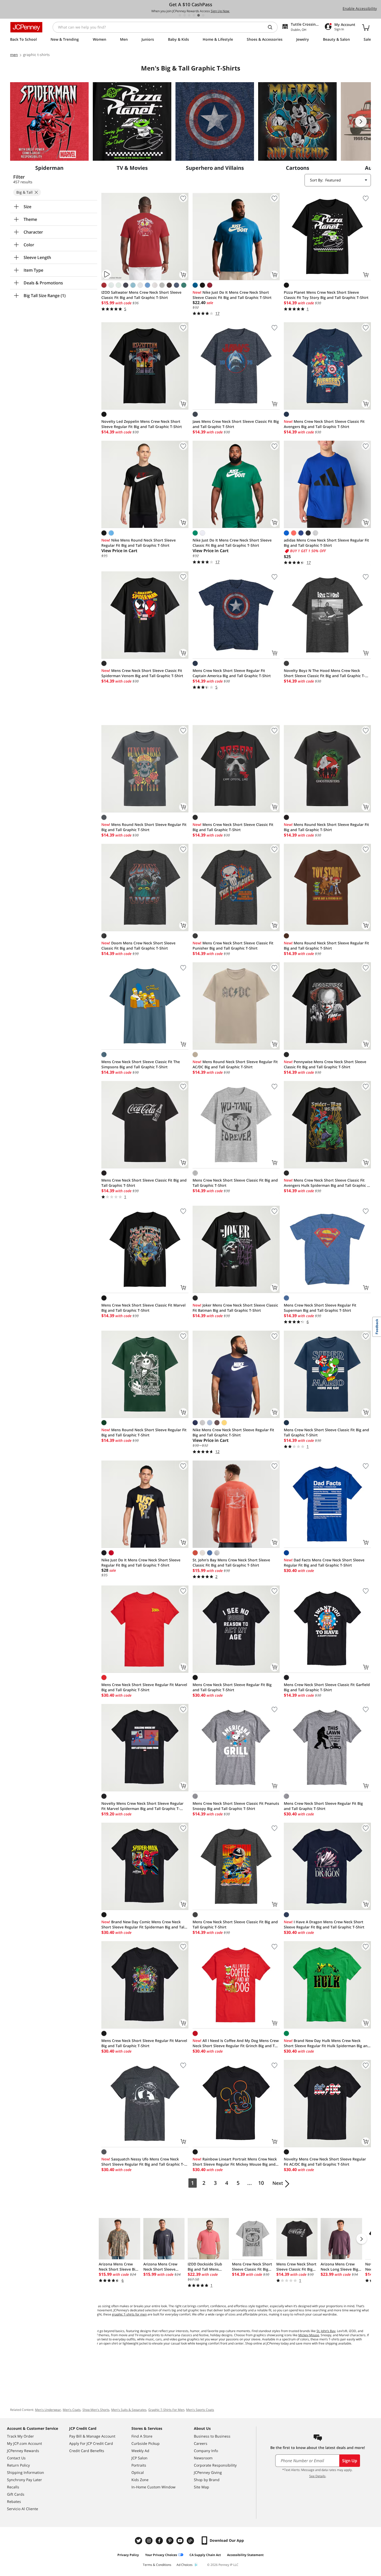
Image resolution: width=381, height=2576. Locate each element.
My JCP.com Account (24, 2443)
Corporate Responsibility (215, 2465)
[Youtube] (181, 2541)
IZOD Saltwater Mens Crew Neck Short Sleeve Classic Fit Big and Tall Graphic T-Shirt (141, 295)
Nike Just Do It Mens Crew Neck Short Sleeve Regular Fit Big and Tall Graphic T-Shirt (141, 1563)
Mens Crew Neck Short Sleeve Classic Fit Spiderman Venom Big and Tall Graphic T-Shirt (142, 673)
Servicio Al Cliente (23, 2509)
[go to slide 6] (203, 15)
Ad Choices (185, 2565)
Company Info (206, 2451)
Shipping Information (26, 2472)
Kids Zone (140, 2480)
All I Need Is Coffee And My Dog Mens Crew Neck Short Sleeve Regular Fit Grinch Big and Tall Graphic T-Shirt (236, 2043)
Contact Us (16, 2458)
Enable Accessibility (360, 8)
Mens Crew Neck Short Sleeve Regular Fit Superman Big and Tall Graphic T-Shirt (320, 1308)
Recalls (13, 2487)
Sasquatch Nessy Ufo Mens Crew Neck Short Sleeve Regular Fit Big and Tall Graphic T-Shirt (143, 2162)
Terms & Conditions (157, 2565)
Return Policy (18, 2465)
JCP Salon (139, 2458)
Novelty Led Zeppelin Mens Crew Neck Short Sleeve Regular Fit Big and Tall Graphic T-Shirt (142, 424)
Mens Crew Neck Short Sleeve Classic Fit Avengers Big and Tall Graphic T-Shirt (324, 424)
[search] (272, 27)
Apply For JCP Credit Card (91, 2443)
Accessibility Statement (245, 2555)
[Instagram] (150, 2541)
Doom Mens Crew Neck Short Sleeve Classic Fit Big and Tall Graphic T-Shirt (138, 946)
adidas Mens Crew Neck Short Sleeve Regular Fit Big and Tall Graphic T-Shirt (326, 543)
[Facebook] (160, 2541)
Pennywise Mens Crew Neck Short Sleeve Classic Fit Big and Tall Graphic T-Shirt (325, 1064)
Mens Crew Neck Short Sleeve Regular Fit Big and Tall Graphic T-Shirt (232, 1687)
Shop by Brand (207, 2480)
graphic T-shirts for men (129, 2314)
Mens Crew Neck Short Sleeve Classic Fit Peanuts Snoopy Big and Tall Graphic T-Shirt (236, 1806)
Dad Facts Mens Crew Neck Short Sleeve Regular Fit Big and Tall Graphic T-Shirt (324, 1563)
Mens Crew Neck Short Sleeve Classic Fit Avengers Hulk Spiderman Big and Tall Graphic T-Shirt (327, 1183)
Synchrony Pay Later (24, 2480)
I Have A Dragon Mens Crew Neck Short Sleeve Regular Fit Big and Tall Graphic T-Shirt (324, 1924)
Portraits (139, 2465)
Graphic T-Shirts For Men (166, 2410)
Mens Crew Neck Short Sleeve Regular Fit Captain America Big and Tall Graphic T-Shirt (232, 673)
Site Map (202, 2487)
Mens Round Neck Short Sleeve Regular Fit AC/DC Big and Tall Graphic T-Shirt (235, 1064)
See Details (317, 2476)
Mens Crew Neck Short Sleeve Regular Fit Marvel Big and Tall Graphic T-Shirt (144, 1687)
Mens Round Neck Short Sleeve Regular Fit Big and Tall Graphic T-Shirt (144, 827)
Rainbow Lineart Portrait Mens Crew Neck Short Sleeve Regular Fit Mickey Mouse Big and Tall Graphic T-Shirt (235, 2162)
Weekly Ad (140, 2451)
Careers (201, 2443)
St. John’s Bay (326, 2331)
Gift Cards (16, 2494)
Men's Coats (72, 2410)
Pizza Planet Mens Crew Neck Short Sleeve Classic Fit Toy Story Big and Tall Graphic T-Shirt (326, 295)
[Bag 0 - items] (366, 27)
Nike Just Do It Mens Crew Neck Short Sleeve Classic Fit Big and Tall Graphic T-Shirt (232, 295)
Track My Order (20, 2436)
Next (278, 2183)
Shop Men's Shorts (96, 2410)
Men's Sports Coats (200, 2410)
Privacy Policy (128, 2555)
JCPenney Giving (208, 2472)
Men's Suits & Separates (129, 2410)
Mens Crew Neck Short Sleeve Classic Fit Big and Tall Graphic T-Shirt (233, 827)
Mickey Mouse (309, 2335)
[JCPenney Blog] (191, 2541)
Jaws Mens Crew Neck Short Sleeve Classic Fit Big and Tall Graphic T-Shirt (236, 424)
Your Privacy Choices (161, 2555)
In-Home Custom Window (153, 2487)
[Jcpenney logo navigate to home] (26, 27)
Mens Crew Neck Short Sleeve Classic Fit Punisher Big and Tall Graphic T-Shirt (233, 946)
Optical (138, 2472)
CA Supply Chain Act (205, 2555)
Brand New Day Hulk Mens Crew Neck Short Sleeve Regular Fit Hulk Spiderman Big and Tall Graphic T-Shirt (327, 2043)
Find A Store (142, 2436)
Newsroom (203, 2458)
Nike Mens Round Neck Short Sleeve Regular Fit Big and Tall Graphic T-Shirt (139, 543)
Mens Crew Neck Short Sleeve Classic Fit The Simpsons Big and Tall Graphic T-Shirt (141, 1064)
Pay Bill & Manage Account (92, 2436)
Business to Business (212, 2436)
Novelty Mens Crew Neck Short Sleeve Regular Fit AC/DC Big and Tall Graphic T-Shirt (325, 2162)
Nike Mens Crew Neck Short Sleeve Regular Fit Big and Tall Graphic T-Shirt (233, 1432)
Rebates (14, 2501)
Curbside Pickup (146, 2443)
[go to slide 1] (180, 15)
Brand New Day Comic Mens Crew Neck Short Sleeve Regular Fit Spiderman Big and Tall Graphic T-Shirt (143, 1925)
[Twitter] (139, 2541)
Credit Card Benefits (87, 2451)
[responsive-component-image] (49, 121)
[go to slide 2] (185, 15)
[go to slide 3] (189, 15)
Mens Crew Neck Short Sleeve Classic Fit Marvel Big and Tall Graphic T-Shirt (143, 1308)
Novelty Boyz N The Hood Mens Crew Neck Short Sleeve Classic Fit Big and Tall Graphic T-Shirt (324, 673)
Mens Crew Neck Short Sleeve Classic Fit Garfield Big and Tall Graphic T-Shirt (327, 1687)
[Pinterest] (170, 2541)
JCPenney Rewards (23, 2451)
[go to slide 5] (199, 15)
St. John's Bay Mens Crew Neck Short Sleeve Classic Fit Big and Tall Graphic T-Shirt (231, 1563)
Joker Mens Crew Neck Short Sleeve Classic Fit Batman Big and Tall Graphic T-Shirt (235, 1308)
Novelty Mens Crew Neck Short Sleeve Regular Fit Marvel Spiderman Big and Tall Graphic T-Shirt (142, 1806)
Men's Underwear (48, 2410)
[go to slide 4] (194, 15)
